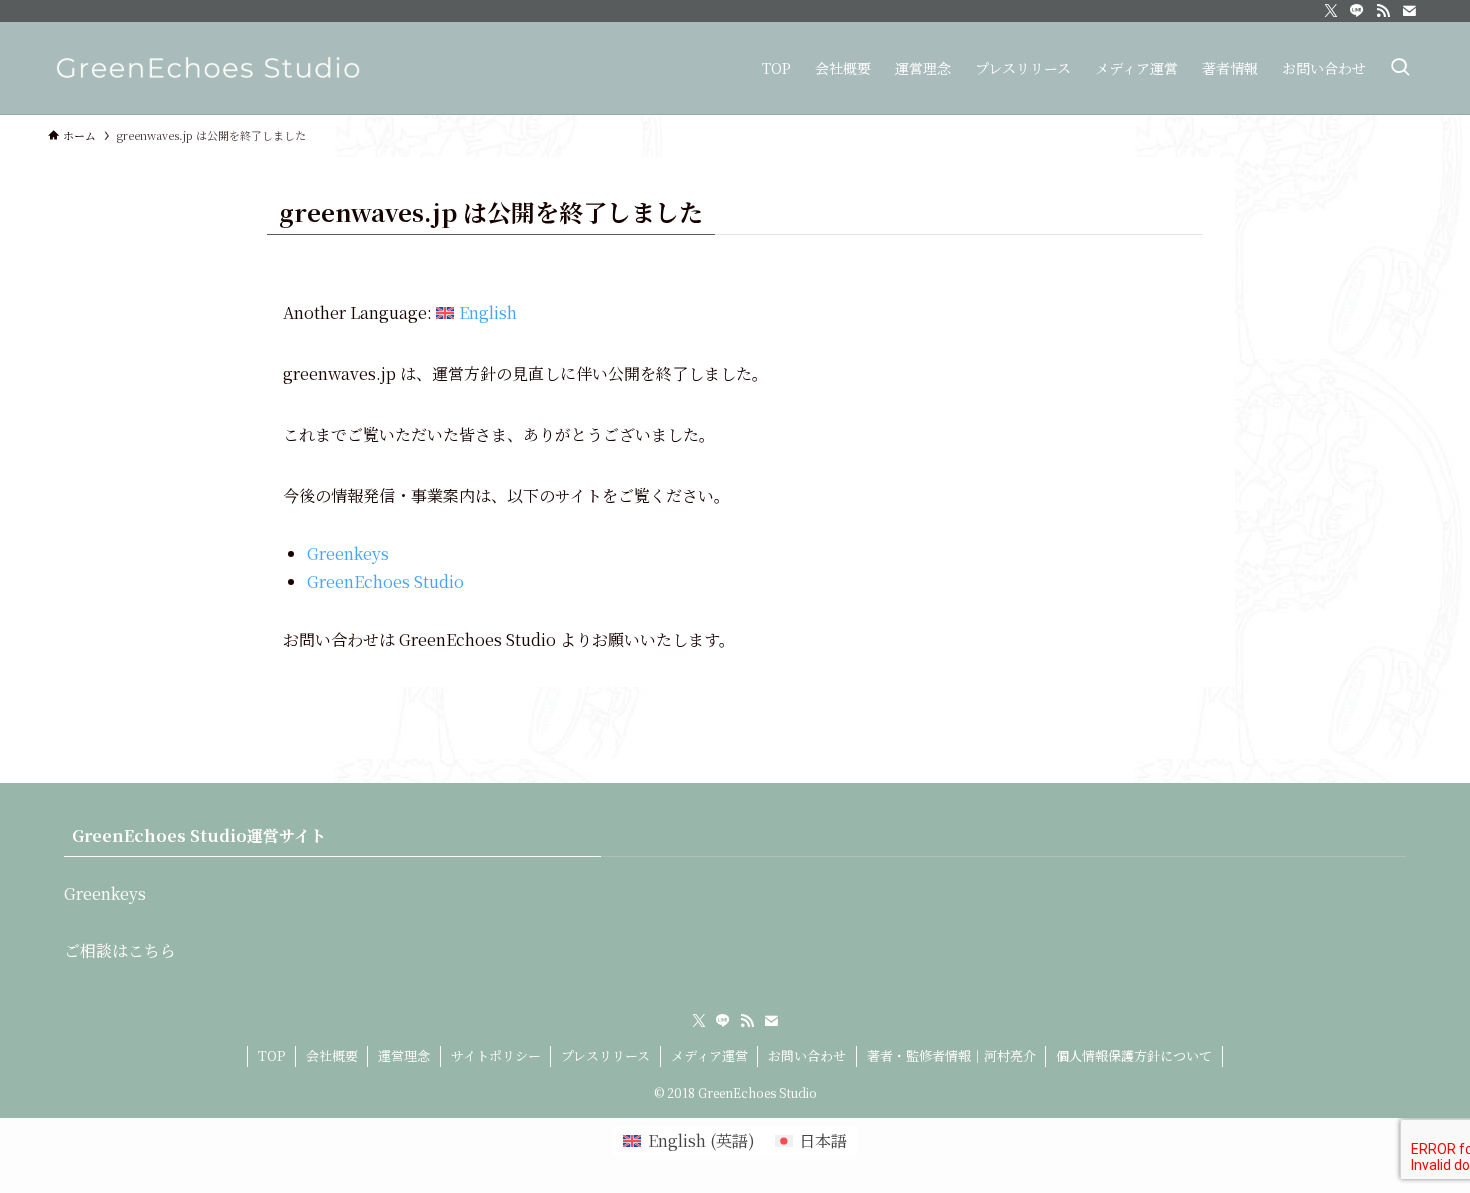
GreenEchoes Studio (385, 581)
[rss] (1383, 11)
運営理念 (404, 1055)
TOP (271, 1055)
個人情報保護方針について (1134, 1055)
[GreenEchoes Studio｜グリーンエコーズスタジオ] (208, 68)
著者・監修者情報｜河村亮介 (951, 1055)
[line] (1357, 11)
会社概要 (332, 1055)
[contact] (1409, 11)
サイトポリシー (496, 1055)
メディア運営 (709, 1055)
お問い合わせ (807, 1055)
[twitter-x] (1331, 11)
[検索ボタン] (1400, 68)
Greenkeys (348, 553)
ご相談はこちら (120, 950)
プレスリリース (605, 1055)
